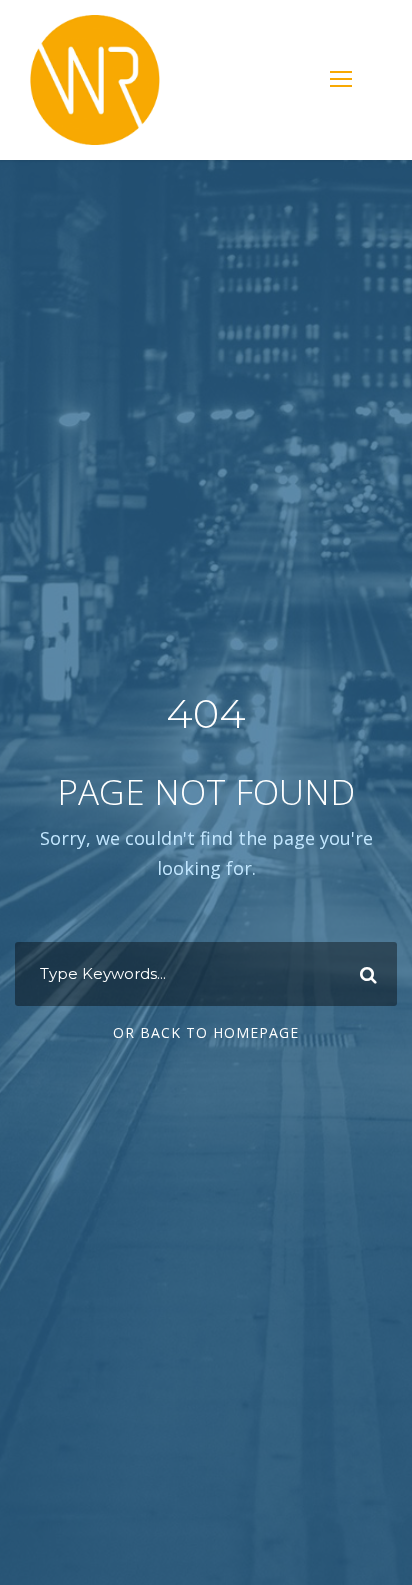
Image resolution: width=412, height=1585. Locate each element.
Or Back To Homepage (206, 1032)
